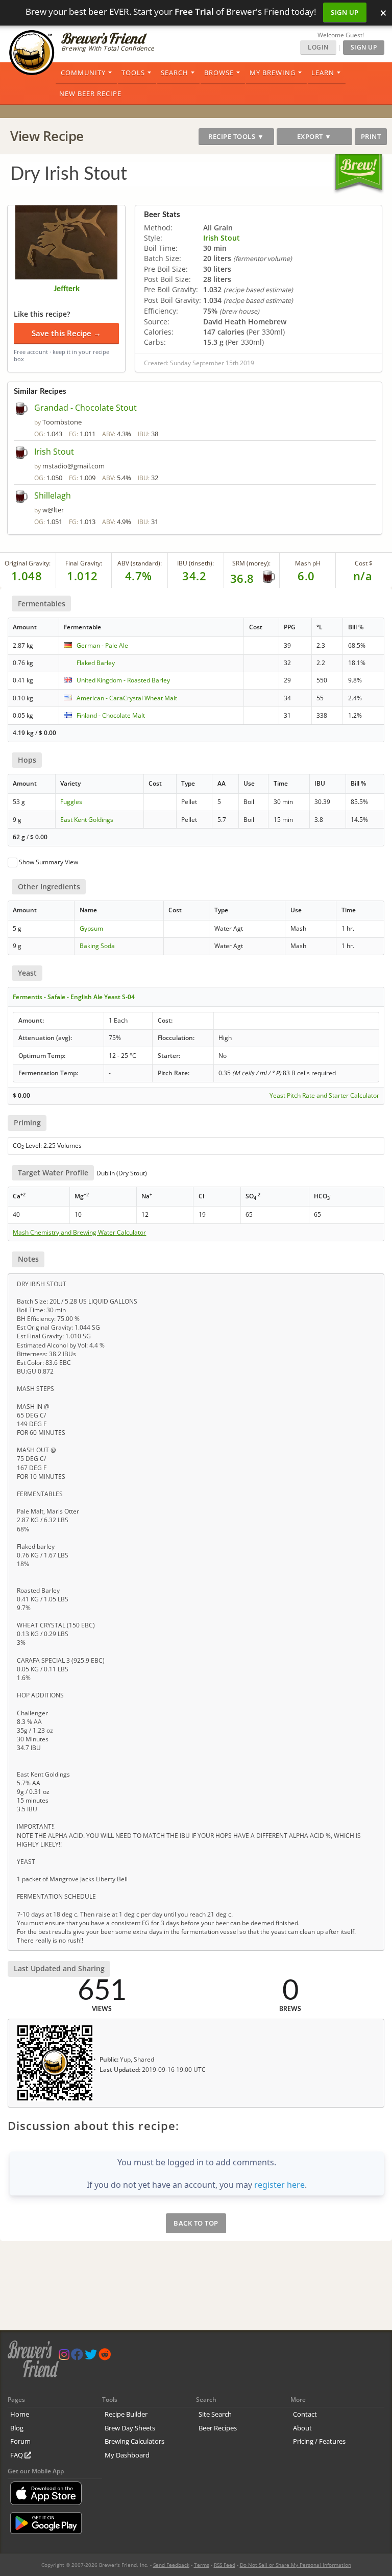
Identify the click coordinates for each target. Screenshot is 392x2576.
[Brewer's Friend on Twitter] (91, 2357)
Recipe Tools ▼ (236, 136)
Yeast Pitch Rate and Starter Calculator (324, 1096)
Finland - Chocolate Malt (111, 715)
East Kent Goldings (87, 820)
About (302, 2428)
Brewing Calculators (134, 2441)
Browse (219, 73)
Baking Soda (97, 946)
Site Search (215, 2414)
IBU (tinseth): (195, 563)
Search (175, 73)
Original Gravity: (28, 563)
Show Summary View (48, 862)
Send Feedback (171, 2565)
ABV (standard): (140, 563)
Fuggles (71, 802)
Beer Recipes (218, 2428)
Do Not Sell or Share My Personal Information (296, 2565)
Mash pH (308, 563)
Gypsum (91, 928)
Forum (20, 2441)
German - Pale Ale (102, 645)
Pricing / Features (319, 2441)
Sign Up (345, 12)
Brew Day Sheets (130, 2428)
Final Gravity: (84, 563)
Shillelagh (53, 495)
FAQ (17, 2455)
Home (20, 2414)
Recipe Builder (126, 2414)
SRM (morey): (251, 563)
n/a (363, 576)
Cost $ (364, 563)
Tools (133, 73)
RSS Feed (225, 2565)
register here (279, 2185)
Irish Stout (222, 238)
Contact (305, 2414)
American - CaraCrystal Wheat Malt (127, 698)
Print (371, 136)
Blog (17, 2428)
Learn (323, 73)
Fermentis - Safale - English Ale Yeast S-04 (74, 997)
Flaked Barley (96, 663)
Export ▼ (314, 136)
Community (83, 73)
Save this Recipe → (66, 333)
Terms (202, 2565)
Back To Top (196, 2223)
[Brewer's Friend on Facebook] (77, 2357)
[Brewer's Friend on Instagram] (64, 2357)
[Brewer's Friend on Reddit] (105, 2357)
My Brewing (273, 73)
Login (318, 47)
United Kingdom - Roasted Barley (123, 680)
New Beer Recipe (90, 93)
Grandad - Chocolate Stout (85, 408)
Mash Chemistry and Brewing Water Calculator (79, 1233)
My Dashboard (127, 2455)
